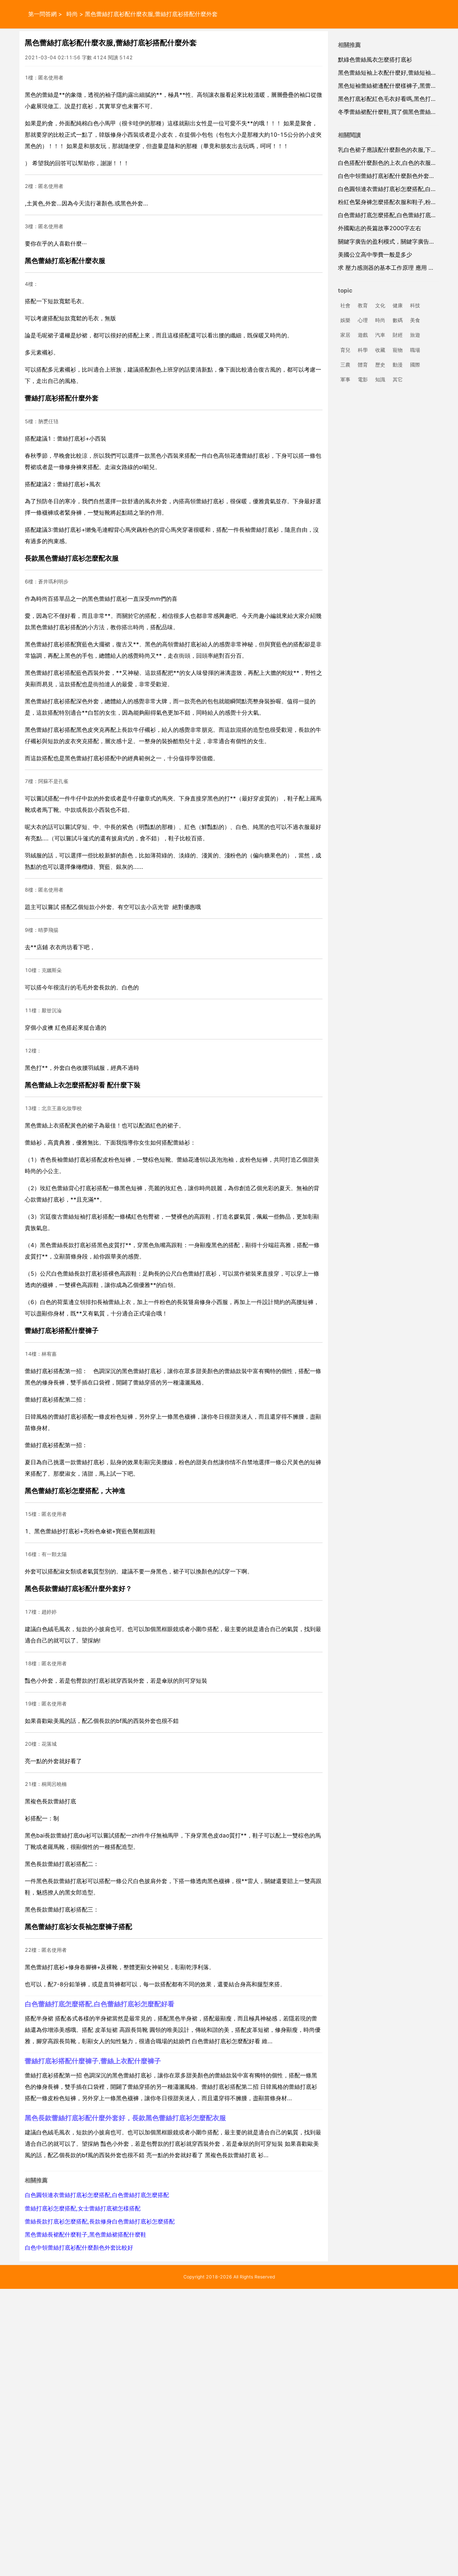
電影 (363, 379)
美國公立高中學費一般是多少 (375, 255)
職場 (415, 350)
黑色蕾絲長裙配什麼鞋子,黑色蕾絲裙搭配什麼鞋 (85, 2235)
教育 (363, 305)
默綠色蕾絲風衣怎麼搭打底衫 (375, 60)
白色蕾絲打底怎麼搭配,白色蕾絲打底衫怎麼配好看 (100, 2004)
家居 (345, 335)
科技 (415, 305)
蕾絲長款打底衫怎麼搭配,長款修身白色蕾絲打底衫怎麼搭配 (100, 2221)
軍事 (345, 379)
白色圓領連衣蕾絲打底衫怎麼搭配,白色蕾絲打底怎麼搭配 (97, 2195)
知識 (380, 379)
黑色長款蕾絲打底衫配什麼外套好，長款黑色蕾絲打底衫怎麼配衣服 (125, 2118)
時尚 (72, 14)
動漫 (398, 365)
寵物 (398, 350)
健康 (398, 305)
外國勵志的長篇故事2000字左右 (380, 228)
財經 (398, 335)
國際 (415, 365)
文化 (380, 305)
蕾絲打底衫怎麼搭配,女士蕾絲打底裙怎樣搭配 (83, 2208)
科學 (363, 350)
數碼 (398, 320)
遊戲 (363, 335)
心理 (363, 320)
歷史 (380, 365)
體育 (363, 365)
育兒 (345, 350)
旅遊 (415, 335)
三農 (345, 365)
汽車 (380, 335)
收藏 (380, 350)
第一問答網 (42, 14)
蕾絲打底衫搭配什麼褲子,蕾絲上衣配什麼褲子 (93, 2061)
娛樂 (345, 320)
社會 (345, 305)
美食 (415, 320)
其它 (398, 379)
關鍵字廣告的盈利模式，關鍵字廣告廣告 (389, 242)
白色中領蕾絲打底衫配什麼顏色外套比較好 (79, 2248)
